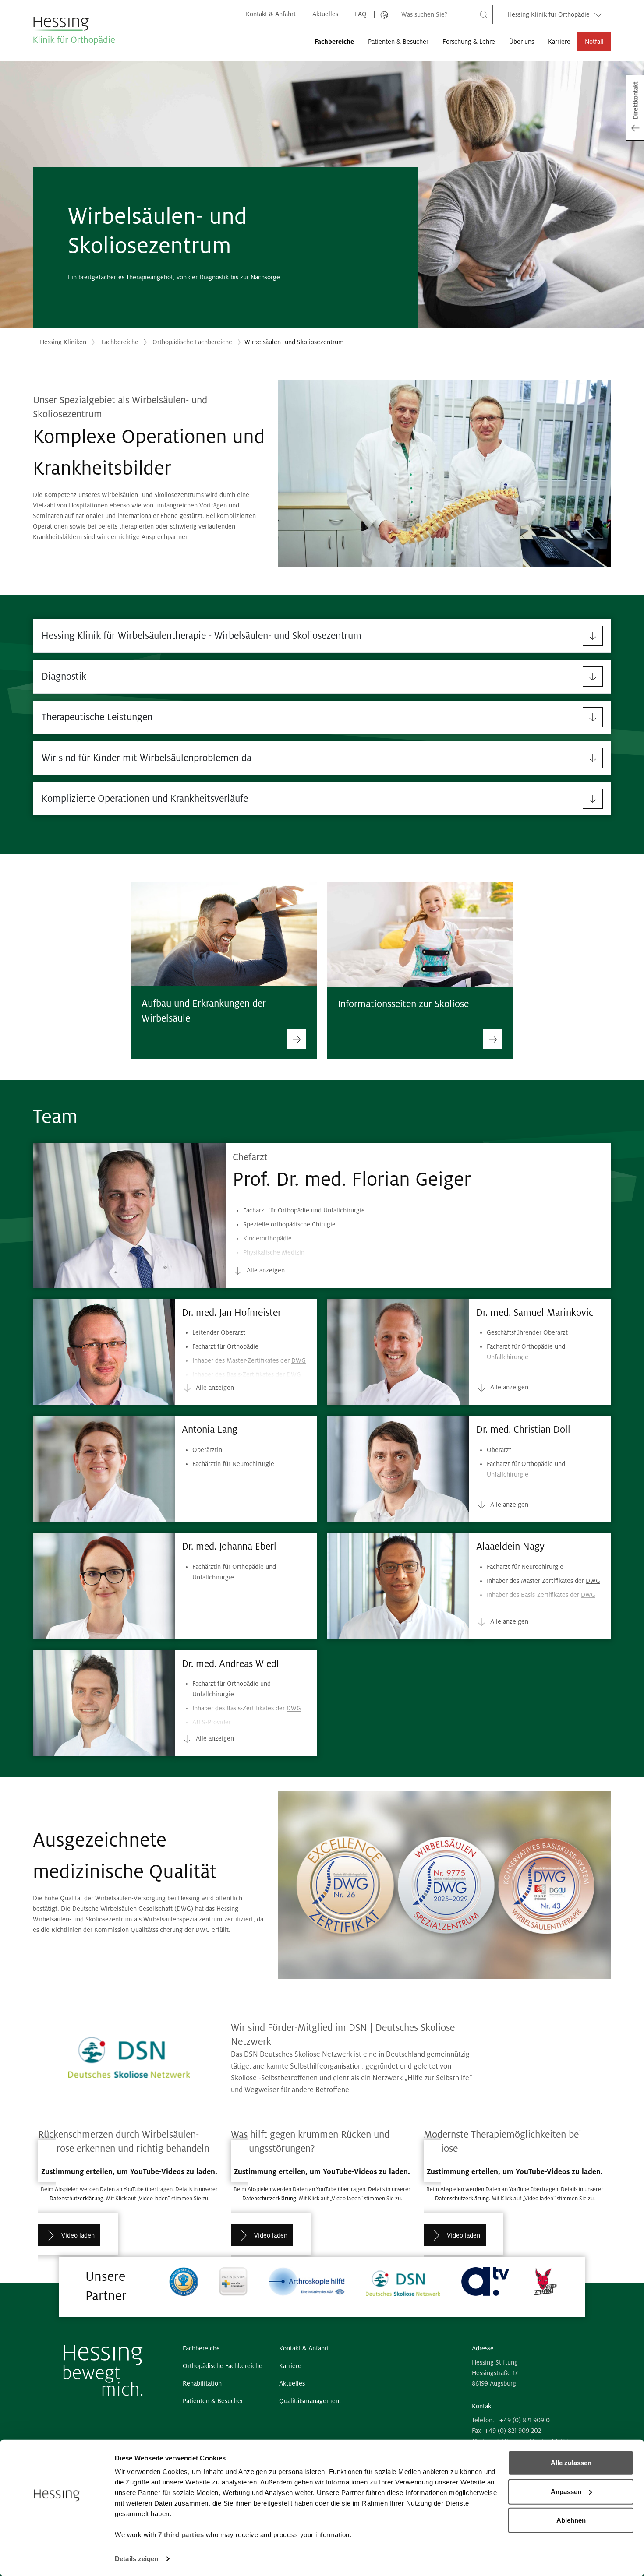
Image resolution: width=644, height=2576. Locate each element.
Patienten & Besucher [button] (398, 42)
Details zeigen (136, 2559)
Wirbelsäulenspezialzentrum (183, 1919)
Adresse (483, 2348)
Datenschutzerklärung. (78, 2199)
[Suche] (484, 14)
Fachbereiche (120, 342)
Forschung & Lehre (469, 42)
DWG (361, 1280)
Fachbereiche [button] (334, 42)
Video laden (78, 2235)
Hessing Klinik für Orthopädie (548, 14)
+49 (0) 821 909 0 (525, 2420)
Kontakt (483, 2406)
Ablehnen (571, 2520)
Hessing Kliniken (63, 342)
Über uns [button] (522, 42)
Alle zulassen (571, 2463)
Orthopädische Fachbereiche (192, 342)
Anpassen (566, 2491)
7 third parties (181, 2535)
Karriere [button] (559, 42)
